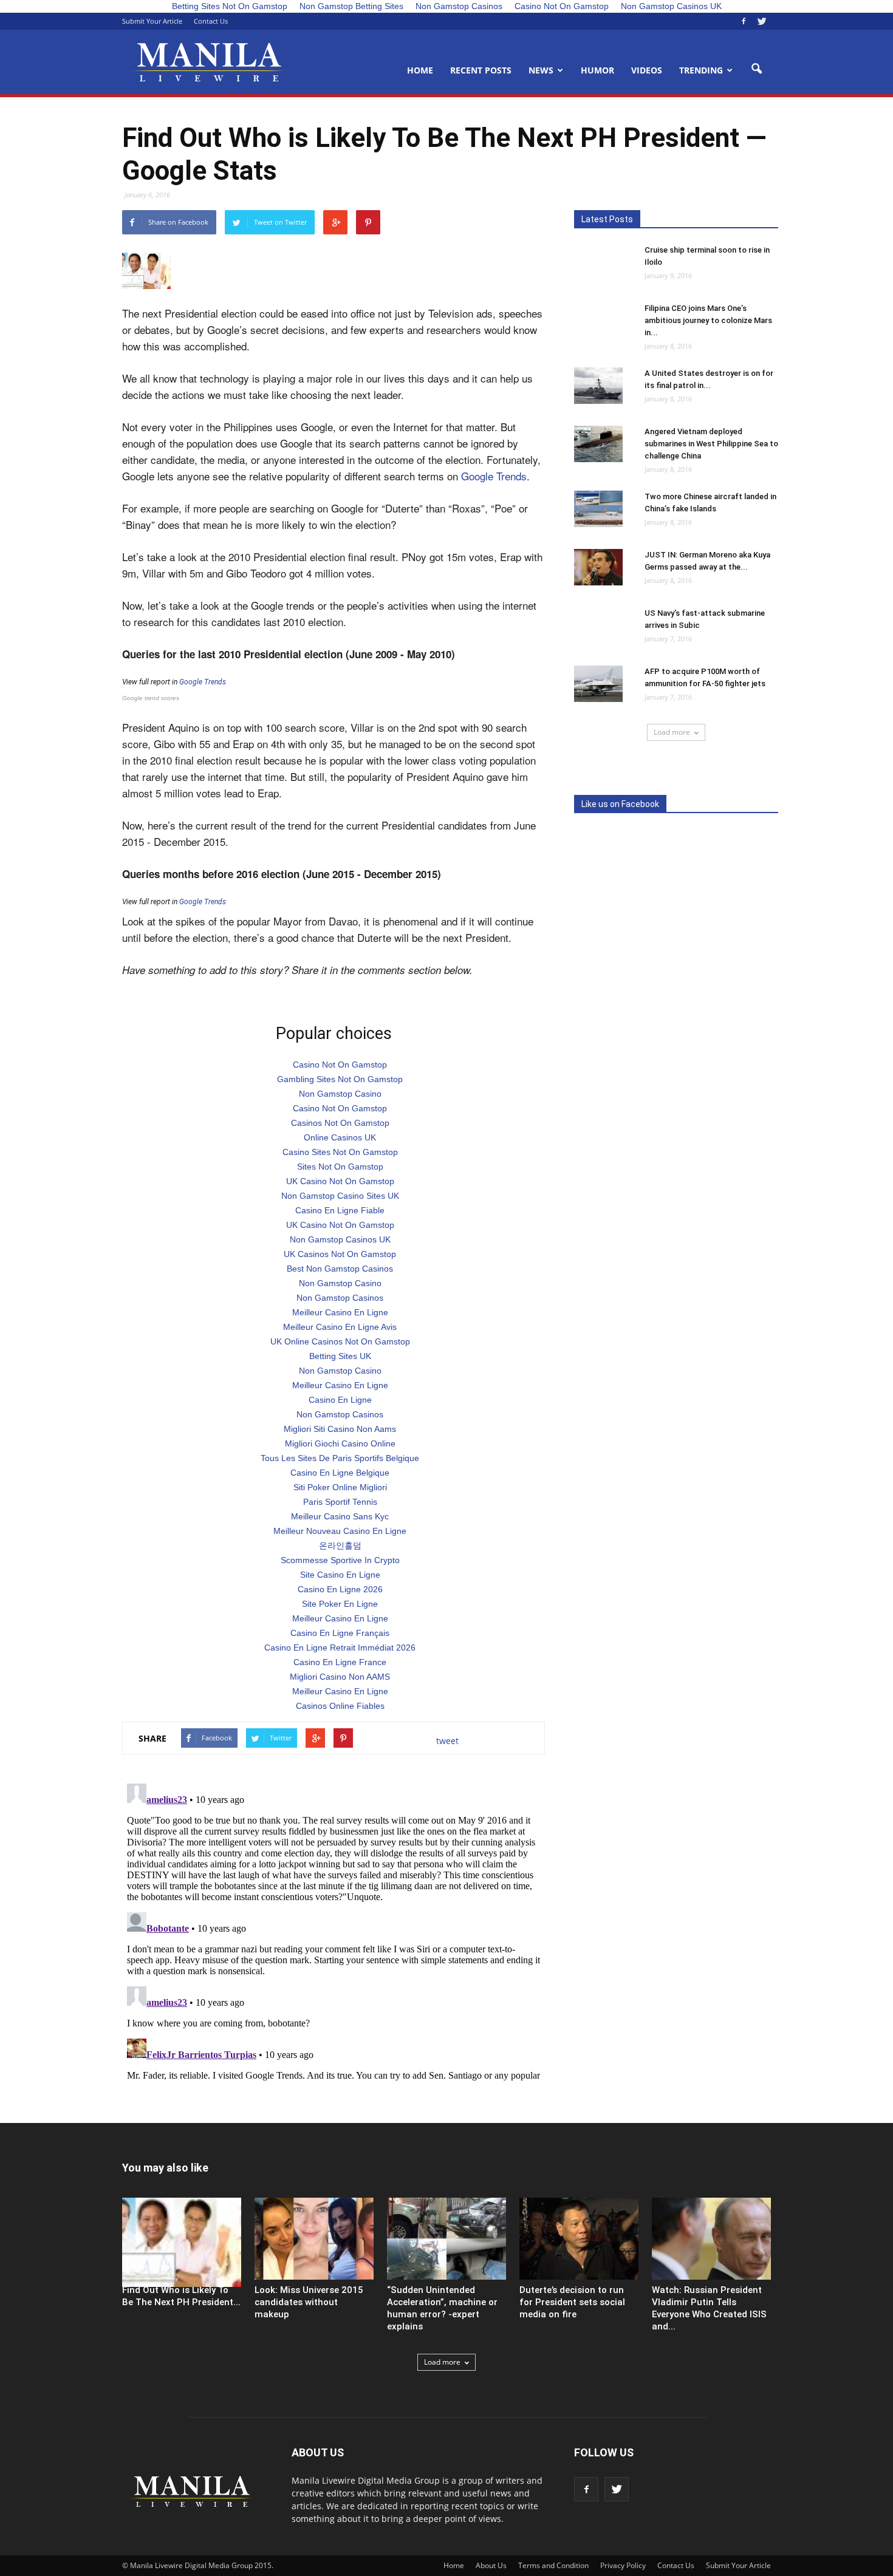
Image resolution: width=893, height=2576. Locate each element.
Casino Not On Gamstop (340, 1065)
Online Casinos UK (340, 1137)
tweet (447, 1741)
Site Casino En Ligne (340, 1575)
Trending (701, 70)
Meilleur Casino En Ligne (340, 1312)
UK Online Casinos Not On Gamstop (340, 1341)
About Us (491, 2565)
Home (420, 70)
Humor (597, 70)
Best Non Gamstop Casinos (340, 1269)
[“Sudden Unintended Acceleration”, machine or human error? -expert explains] (446, 2239)
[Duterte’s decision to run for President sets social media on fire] (579, 2239)
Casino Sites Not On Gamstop (340, 1152)
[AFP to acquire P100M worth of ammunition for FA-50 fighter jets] (598, 684)
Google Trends (494, 476)
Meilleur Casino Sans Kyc (340, 1516)
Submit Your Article (152, 21)
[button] (756, 69)
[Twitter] (762, 21)
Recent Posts (481, 70)
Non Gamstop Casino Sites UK (340, 1196)
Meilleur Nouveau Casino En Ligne (340, 1531)
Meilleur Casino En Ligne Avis (340, 1327)
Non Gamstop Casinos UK (340, 1239)
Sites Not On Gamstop (340, 1167)
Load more (672, 732)
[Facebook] (744, 21)
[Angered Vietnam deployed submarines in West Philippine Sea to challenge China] (598, 444)
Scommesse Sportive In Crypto (340, 1560)
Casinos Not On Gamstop (340, 1123)
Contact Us (211, 21)
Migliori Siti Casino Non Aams (340, 1429)
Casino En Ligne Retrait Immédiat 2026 (340, 1647)
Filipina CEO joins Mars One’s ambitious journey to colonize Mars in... (708, 320)
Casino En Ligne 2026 (340, 1589)
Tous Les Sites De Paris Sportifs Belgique (340, 1458)
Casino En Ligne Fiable (340, 1210)
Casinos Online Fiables (340, 1706)
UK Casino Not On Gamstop (340, 1181)
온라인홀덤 (340, 1545)
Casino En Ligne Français (340, 1633)
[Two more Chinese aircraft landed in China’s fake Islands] (598, 509)
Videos (647, 70)
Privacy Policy (623, 2565)
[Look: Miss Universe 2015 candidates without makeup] (314, 2239)
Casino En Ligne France (340, 1662)
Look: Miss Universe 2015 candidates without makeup (309, 2302)
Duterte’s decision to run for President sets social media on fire (572, 2302)
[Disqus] (334, 1930)
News (541, 70)
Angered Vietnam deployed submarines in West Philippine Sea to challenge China (711, 444)
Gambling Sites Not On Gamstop (340, 1079)
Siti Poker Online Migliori (340, 1487)
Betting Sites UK (340, 1356)
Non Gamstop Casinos (340, 1298)
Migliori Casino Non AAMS (340, 1677)
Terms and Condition (553, 2565)
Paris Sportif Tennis (340, 1502)
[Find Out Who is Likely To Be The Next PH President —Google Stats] (182, 2242)
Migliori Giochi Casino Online (340, 1443)
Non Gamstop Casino (340, 1094)
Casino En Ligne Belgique (340, 1473)
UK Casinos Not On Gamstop (340, 1254)
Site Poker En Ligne (340, 1604)
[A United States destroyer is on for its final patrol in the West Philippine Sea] (598, 386)
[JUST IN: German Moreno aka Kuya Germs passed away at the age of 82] (598, 567)
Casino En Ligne (340, 1400)
